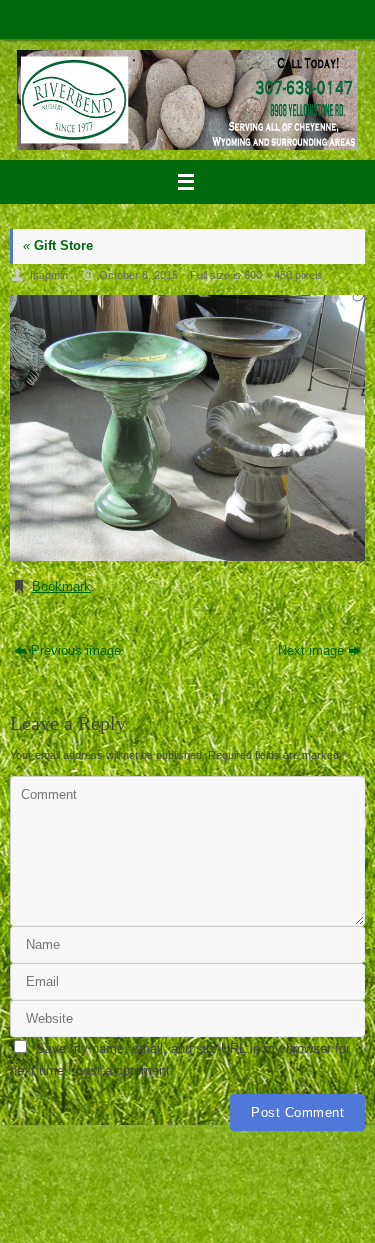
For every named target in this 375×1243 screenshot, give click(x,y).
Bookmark (61, 587)
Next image (311, 651)
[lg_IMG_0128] (187, 428)
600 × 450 (268, 275)
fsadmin (49, 275)
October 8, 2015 (138, 275)
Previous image (76, 651)
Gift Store (58, 246)
